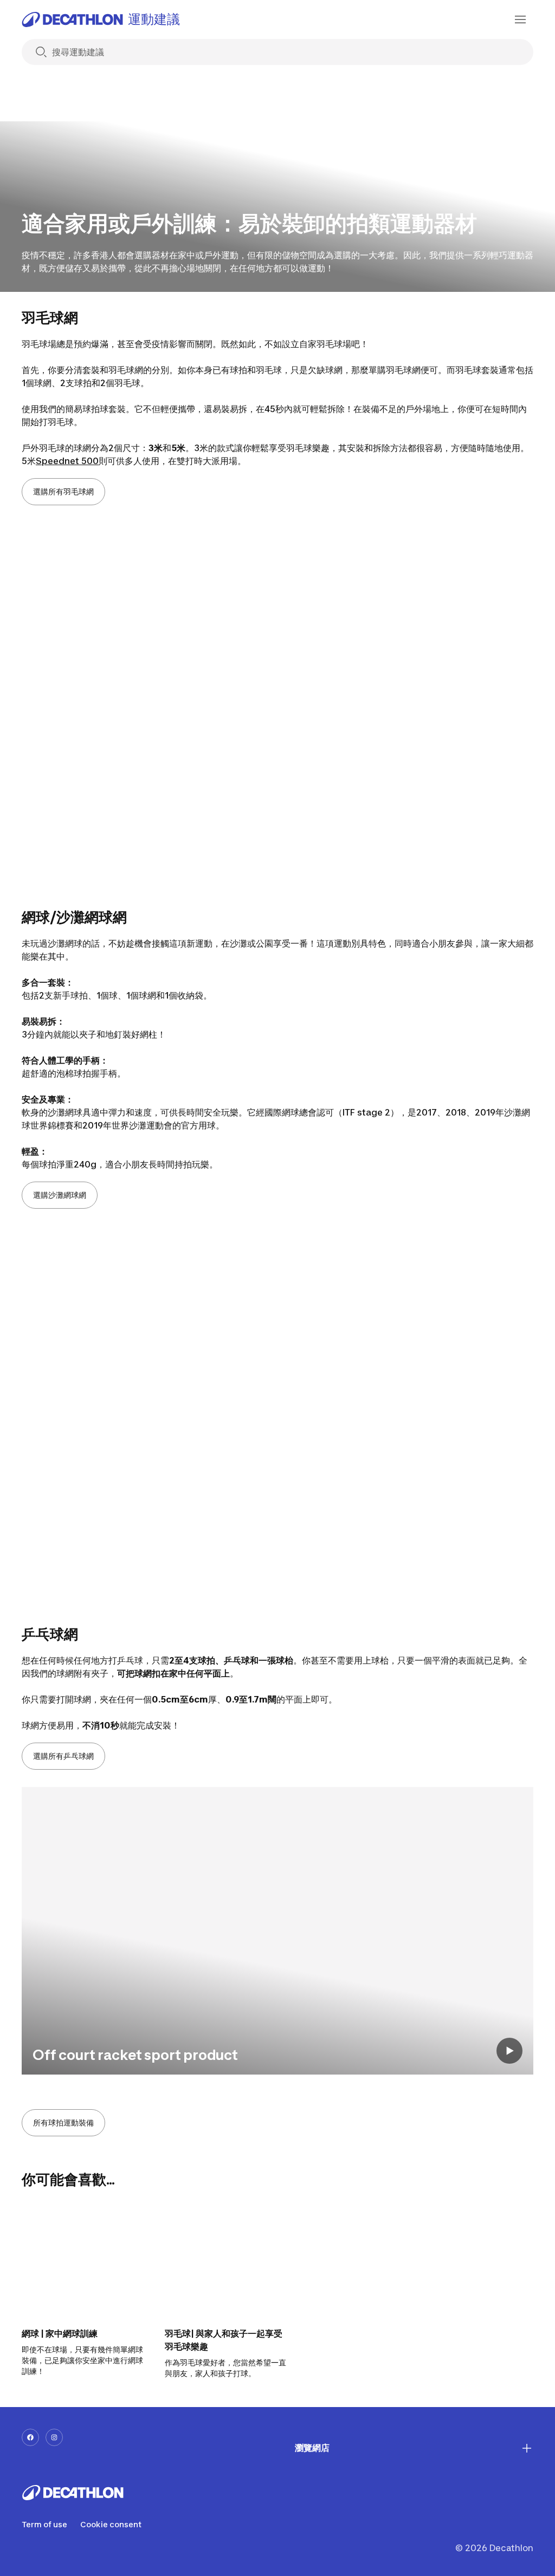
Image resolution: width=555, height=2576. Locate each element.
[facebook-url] (30, 2437)
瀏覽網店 (312, 2448)
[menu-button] (520, 19)
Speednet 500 (67, 461)
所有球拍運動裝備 (63, 2122)
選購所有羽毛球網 (63, 491)
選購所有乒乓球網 (63, 1756)
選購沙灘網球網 (60, 1195)
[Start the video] (509, 2051)
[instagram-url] (54, 2437)
